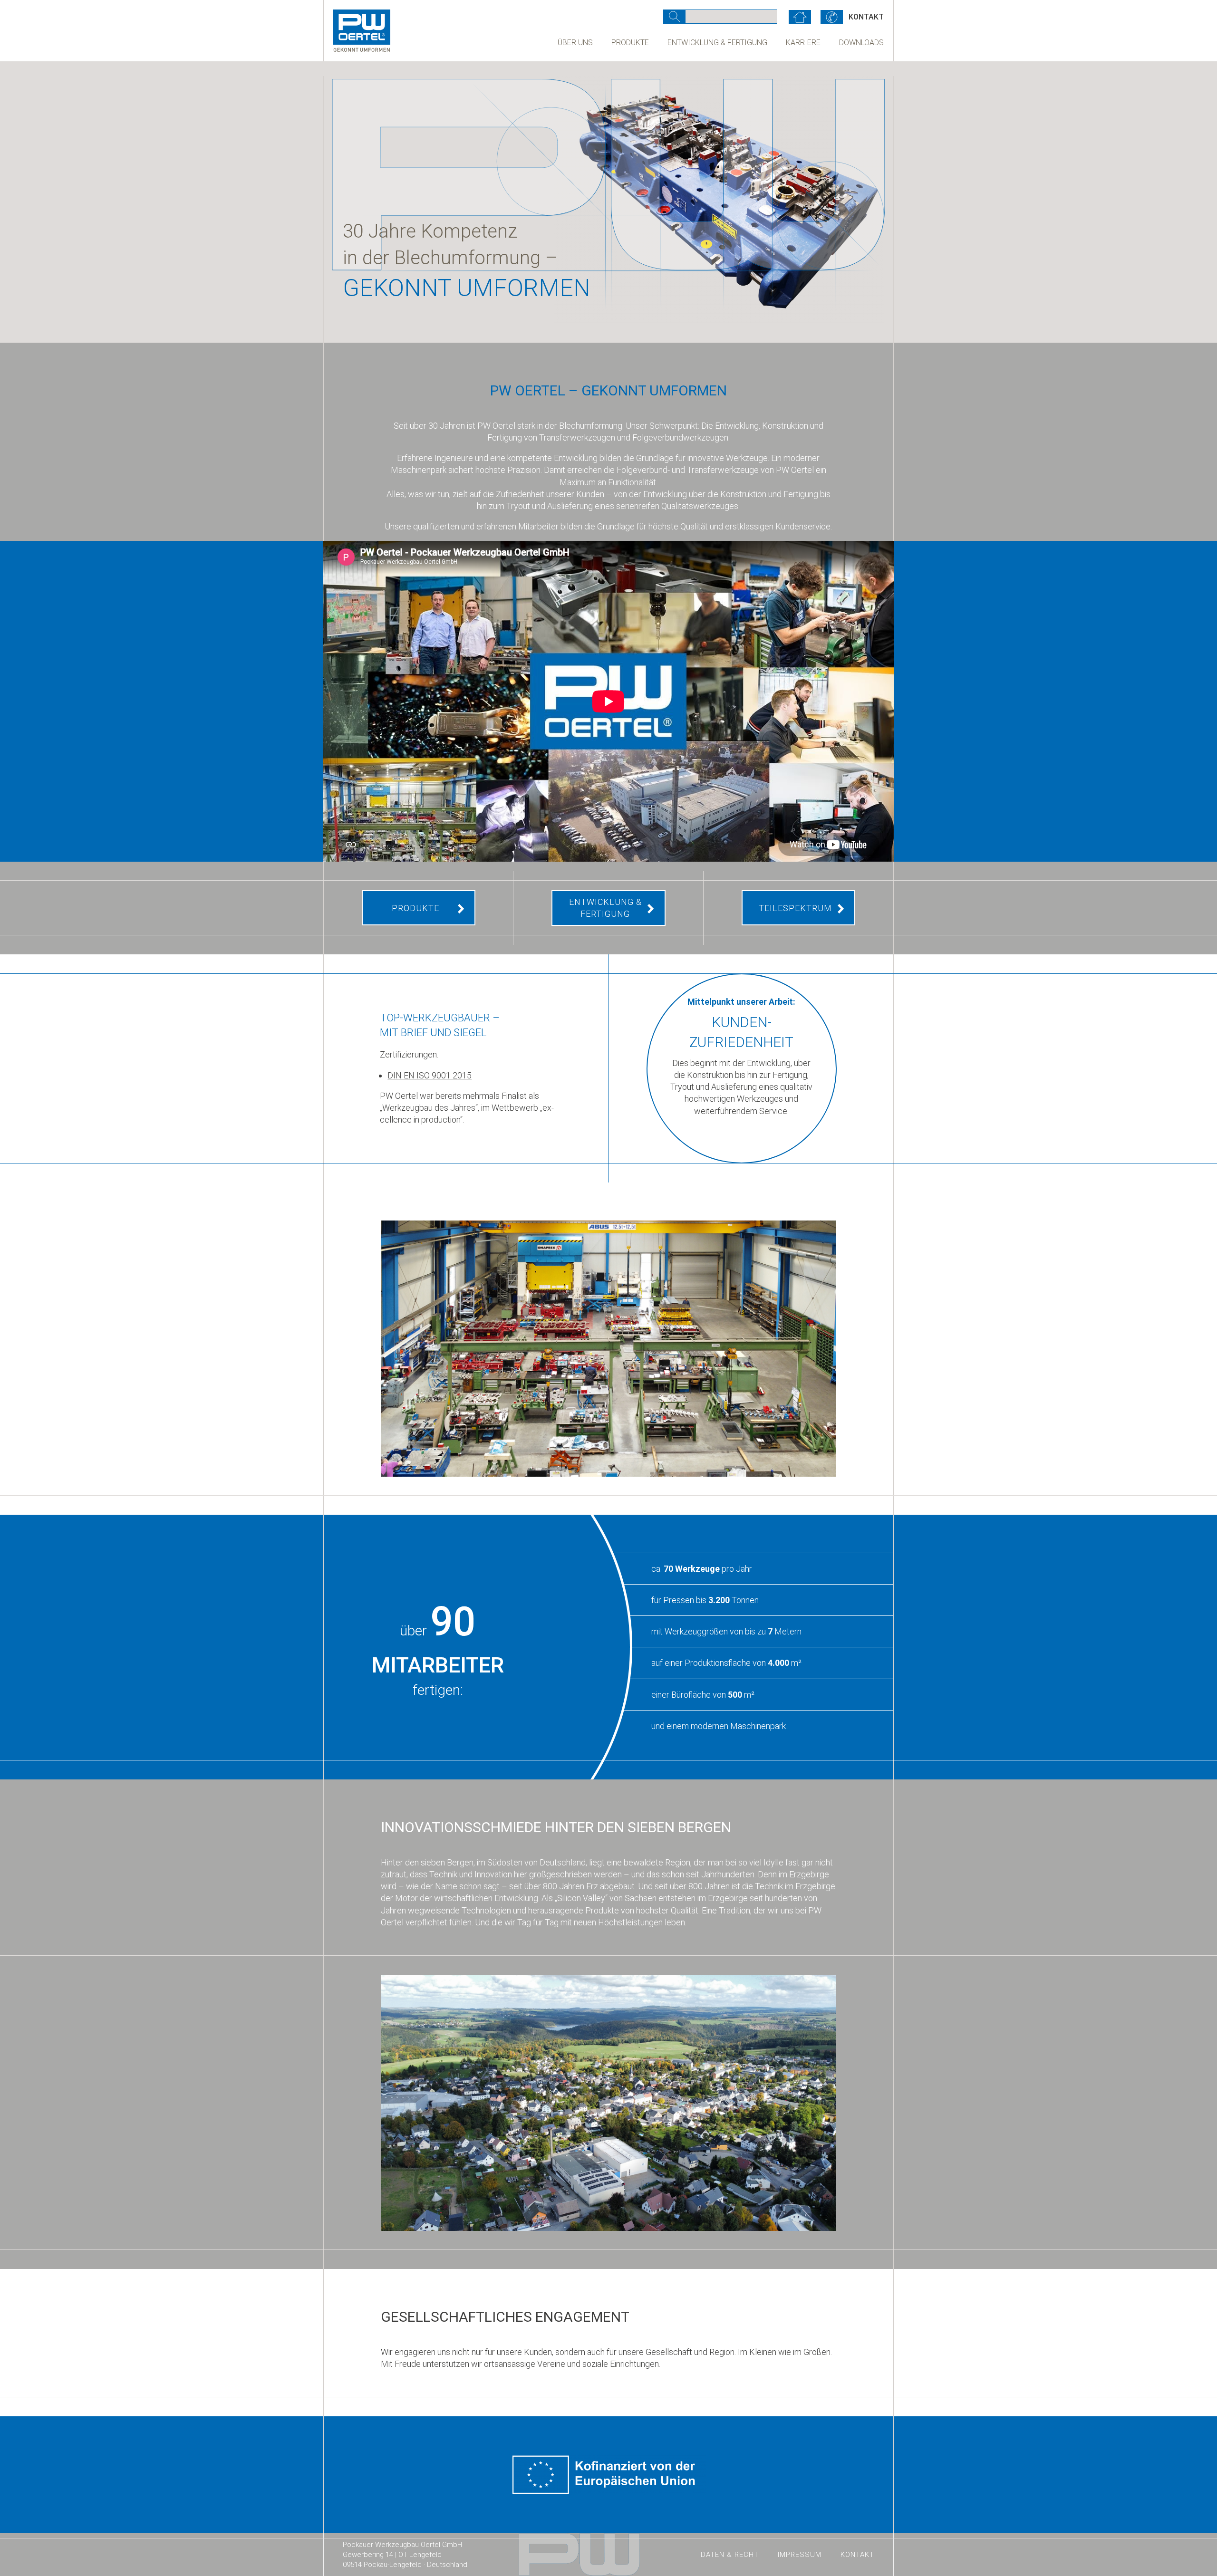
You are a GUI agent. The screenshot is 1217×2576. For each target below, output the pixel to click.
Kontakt (857, 2555)
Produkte (630, 43)
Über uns (575, 43)
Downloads (861, 43)
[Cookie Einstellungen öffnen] (21, 2554)
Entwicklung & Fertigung (717, 43)
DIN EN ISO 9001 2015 (430, 1075)
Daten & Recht (730, 2555)
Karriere (803, 43)
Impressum (800, 2555)
